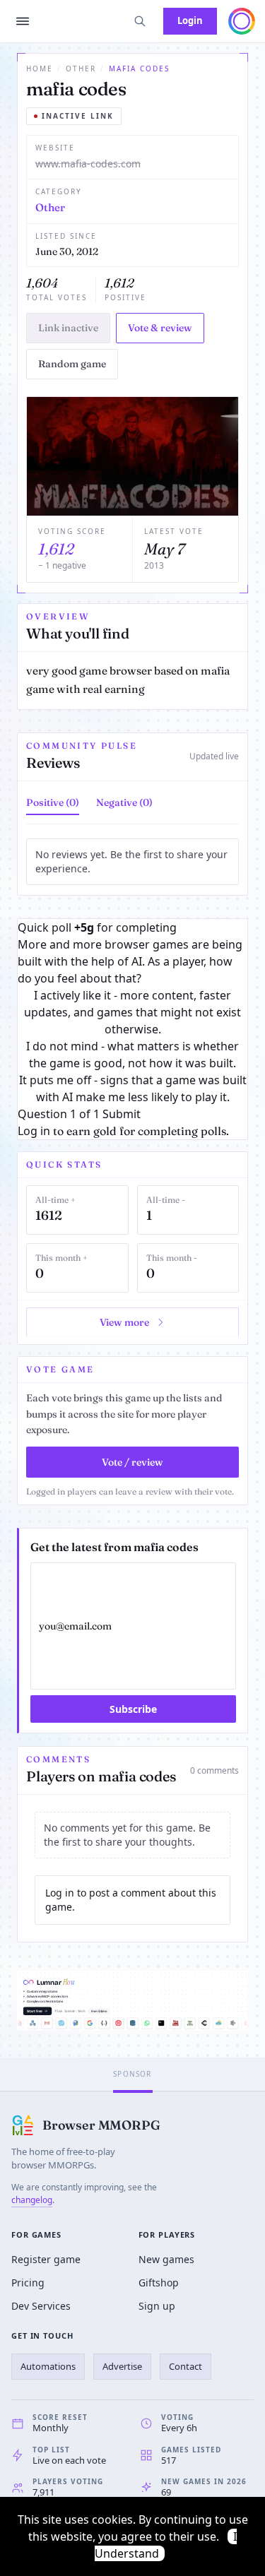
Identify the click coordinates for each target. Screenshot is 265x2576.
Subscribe (133, 1709)
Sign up (157, 2306)
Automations (48, 2366)
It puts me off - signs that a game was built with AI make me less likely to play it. (133, 1088)
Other (81, 69)
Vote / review (132, 1462)
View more (124, 1322)
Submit (122, 1114)
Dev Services (41, 2306)
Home (40, 69)
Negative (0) (124, 802)
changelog (32, 2200)
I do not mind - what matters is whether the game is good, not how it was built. (132, 1055)
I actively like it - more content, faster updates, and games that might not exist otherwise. (132, 1012)
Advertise (122, 2366)
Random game (72, 364)
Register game (46, 2259)
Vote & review (160, 328)
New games (166, 2259)
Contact (185, 2366)
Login (190, 20)
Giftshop (159, 2283)
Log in (34, 1131)
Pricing (28, 2283)
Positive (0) (53, 802)
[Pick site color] (242, 21)
